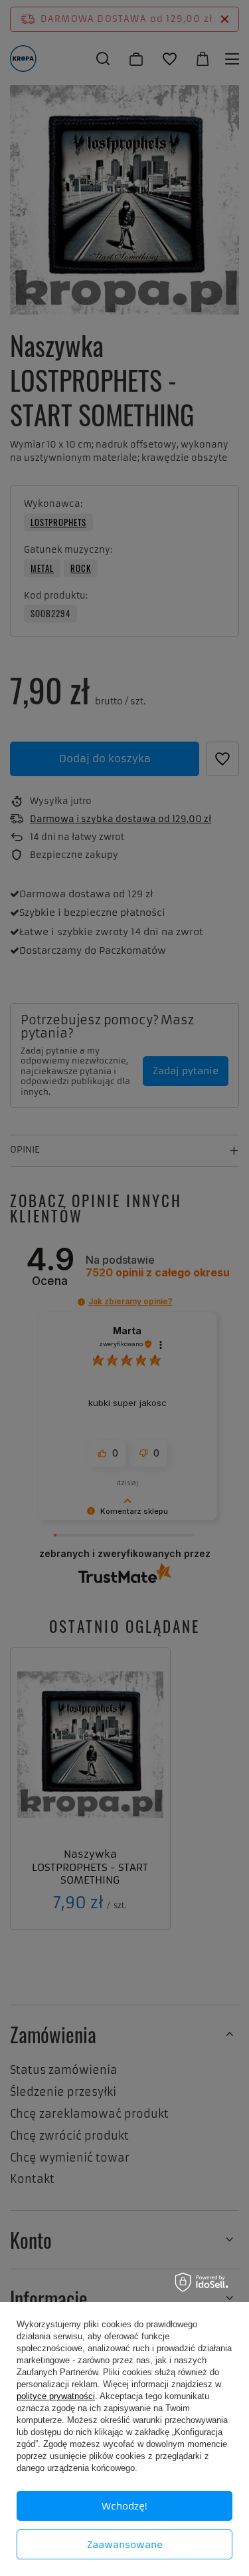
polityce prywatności (56, 2396)
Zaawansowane (125, 2545)
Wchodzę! (124, 2506)
